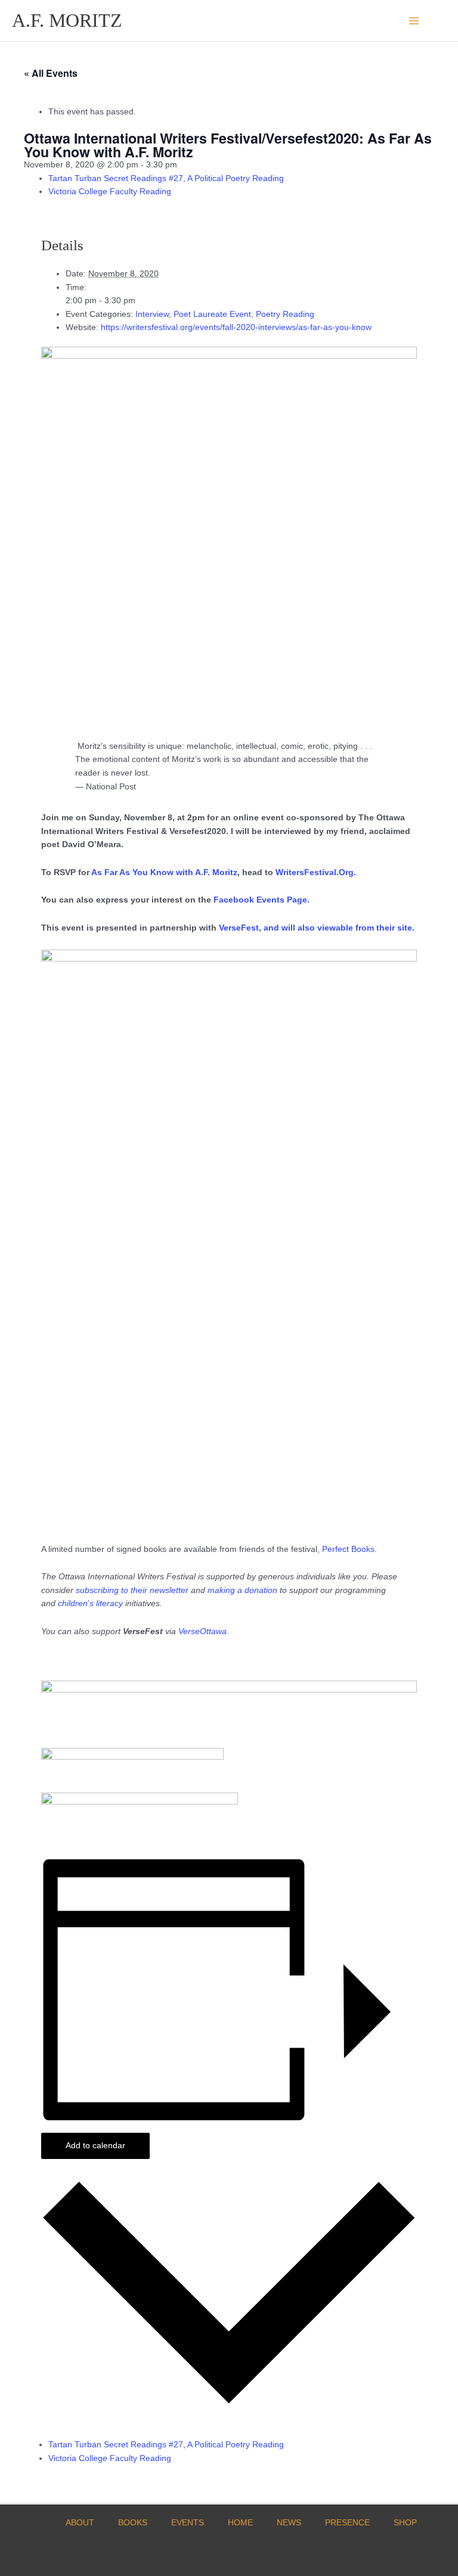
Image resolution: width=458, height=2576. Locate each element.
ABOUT (80, 2523)
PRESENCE (347, 2523)
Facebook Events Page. (262, 900)
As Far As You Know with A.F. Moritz (164, 872)
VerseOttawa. (204, 1631)
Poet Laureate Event (212, 314)
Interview (152, 314)
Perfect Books (348, 1549)
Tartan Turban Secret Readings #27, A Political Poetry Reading (166, 178)
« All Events (51, 73)
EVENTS (188, 2523)
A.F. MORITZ (67, 21)
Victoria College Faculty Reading (110, 192)
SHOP (405, 2523)
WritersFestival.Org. (316, 872)
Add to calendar (95, 2146)
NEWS (289, 2523)
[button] (442, 21)
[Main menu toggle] (414, 21)
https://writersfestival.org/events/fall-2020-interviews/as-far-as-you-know (236, 327)
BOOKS (133, 2523)
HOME (240, 2523)
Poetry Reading (285, 314)
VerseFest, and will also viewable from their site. (317, 928)
